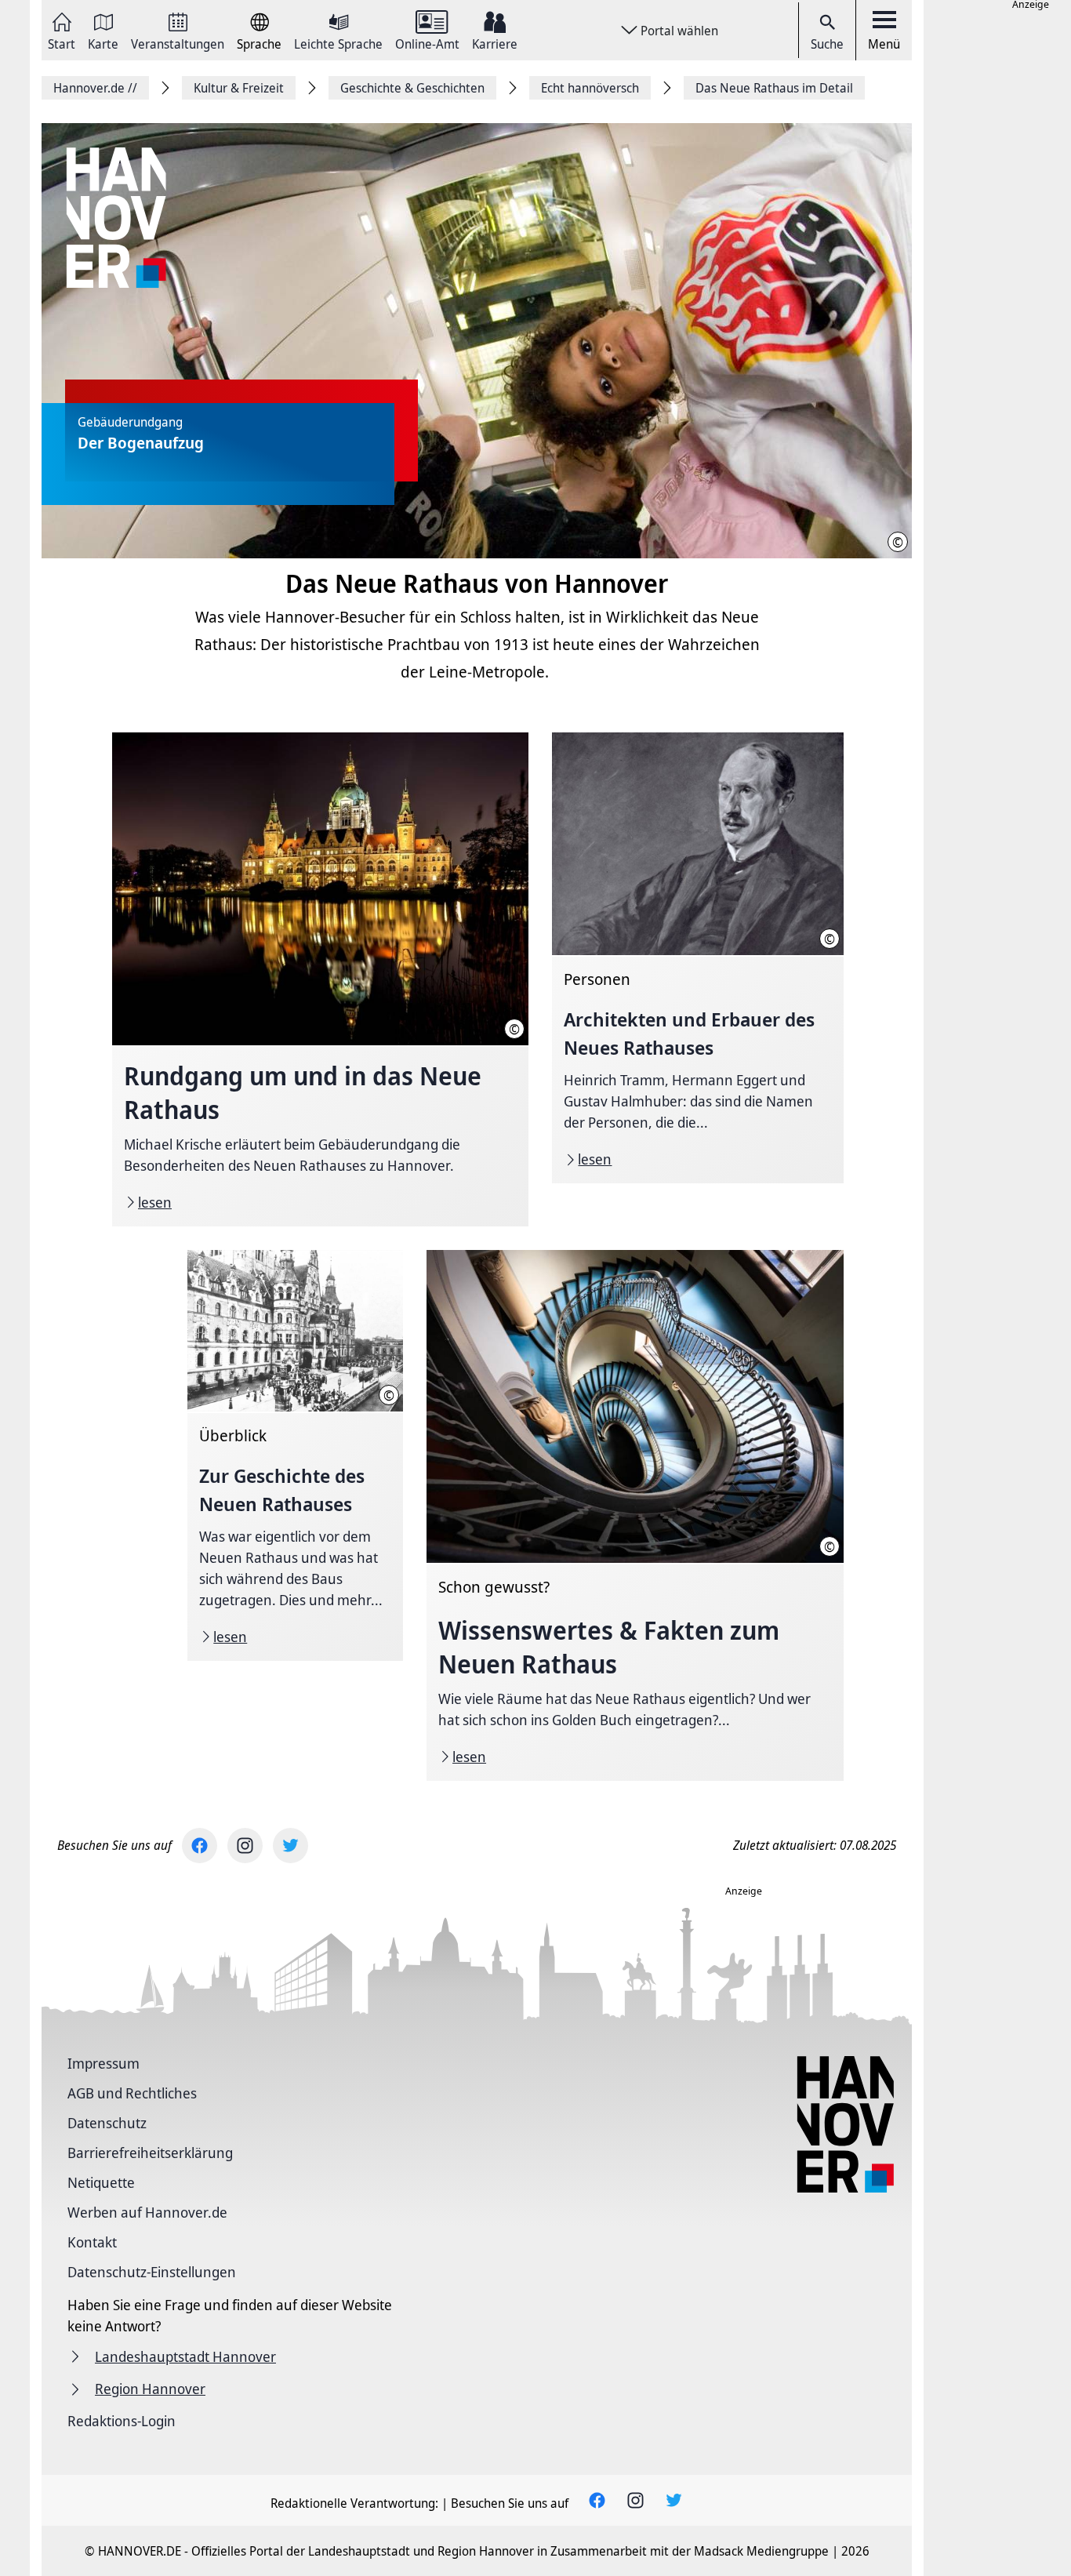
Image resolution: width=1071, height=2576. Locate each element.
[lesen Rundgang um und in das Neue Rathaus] (320, 979)
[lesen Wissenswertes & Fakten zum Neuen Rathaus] (635, 1515)
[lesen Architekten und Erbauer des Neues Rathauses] (697, 958)
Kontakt (92, 2242)
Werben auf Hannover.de (147, 2212)
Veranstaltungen (178, 43)
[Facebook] (200, 1846)
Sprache (259, 43)
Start (62, 43)
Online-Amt (427, 43)
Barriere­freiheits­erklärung (150, 2153)
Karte (103, 43)
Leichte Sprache (338, 43)
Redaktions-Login (122, 2421)
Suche (827, 44)
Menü (884, 44)
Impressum (103, 2063)
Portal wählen (679, 31)
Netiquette (101, 2182)
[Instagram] (245, 1846)
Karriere (495, 43)
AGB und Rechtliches (132, 2093)
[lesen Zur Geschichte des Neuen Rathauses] (295, 1455)
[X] (290, 1846)
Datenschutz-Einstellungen (152, 2272)
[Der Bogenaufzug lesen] (477, 342)
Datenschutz (107, 2123)
